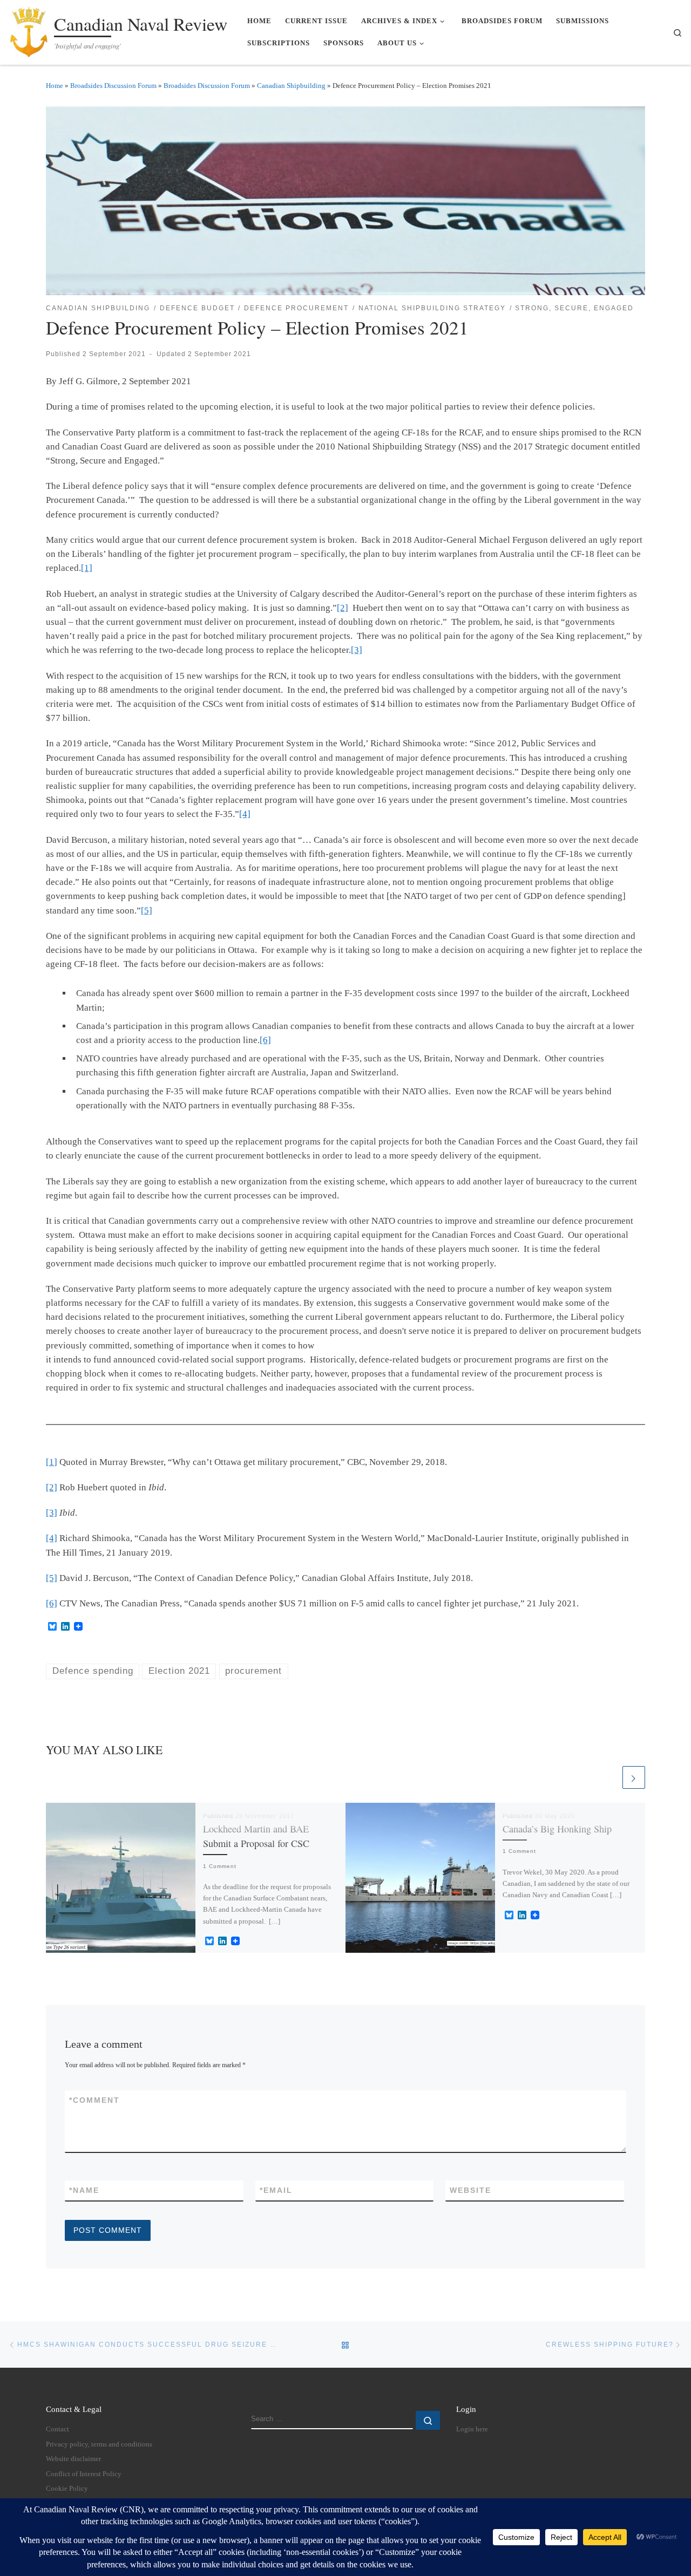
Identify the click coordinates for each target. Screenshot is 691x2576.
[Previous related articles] (609, 1777)
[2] (343, 608)
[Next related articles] (634, 1777)
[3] (357, 650)
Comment (94, 2100)
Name (84, 2190)
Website (470, 2190)
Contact (57, 2429)
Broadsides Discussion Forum (113, 86)
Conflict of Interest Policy (84, 2474)
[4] (245, 814)
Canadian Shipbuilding (291, 86)
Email (276, 2190)
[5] (147, 911)
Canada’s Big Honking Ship (557, 1829)
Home (55, 86)
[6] (265, 1040)
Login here (472, 2429)
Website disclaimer (73, 2459)
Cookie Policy (67, 2489)
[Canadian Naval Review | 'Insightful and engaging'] (29, 29)
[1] (87, 568)
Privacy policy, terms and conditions (99, 2444)
